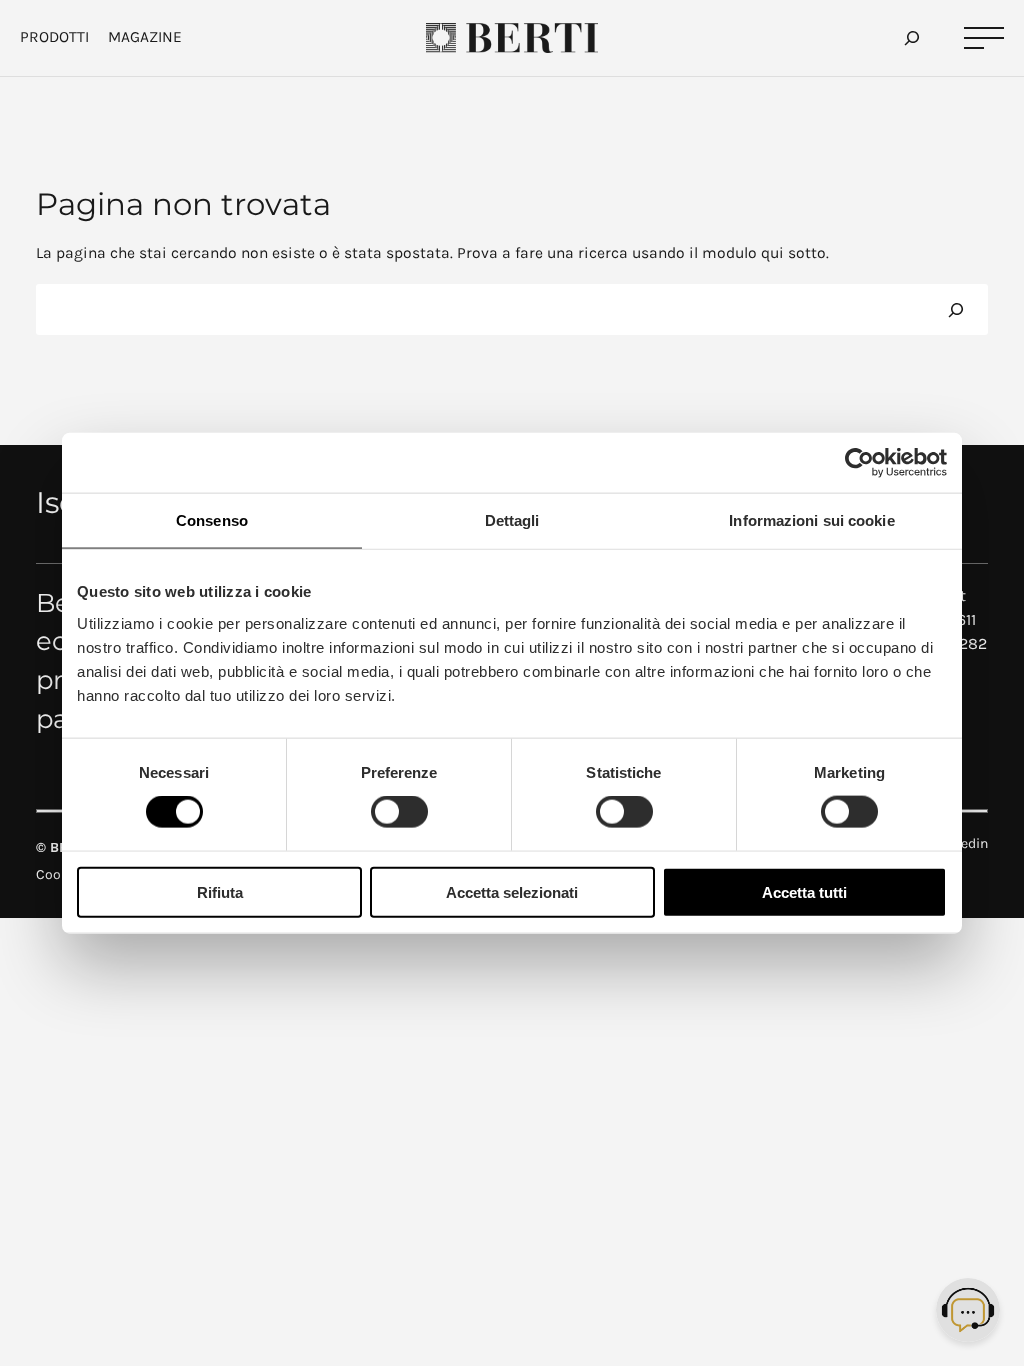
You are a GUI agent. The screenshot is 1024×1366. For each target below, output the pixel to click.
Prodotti (54, 37)
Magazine (145, 37)
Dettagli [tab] (512, 520)
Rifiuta (220, 891)
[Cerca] (956, 309)
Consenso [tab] (212, 520)
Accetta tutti (804, 891)
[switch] (399, 812)
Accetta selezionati (512, 891)
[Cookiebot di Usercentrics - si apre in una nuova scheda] (859, 463)
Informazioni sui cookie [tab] (811, 520)
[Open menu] (984, 38)
